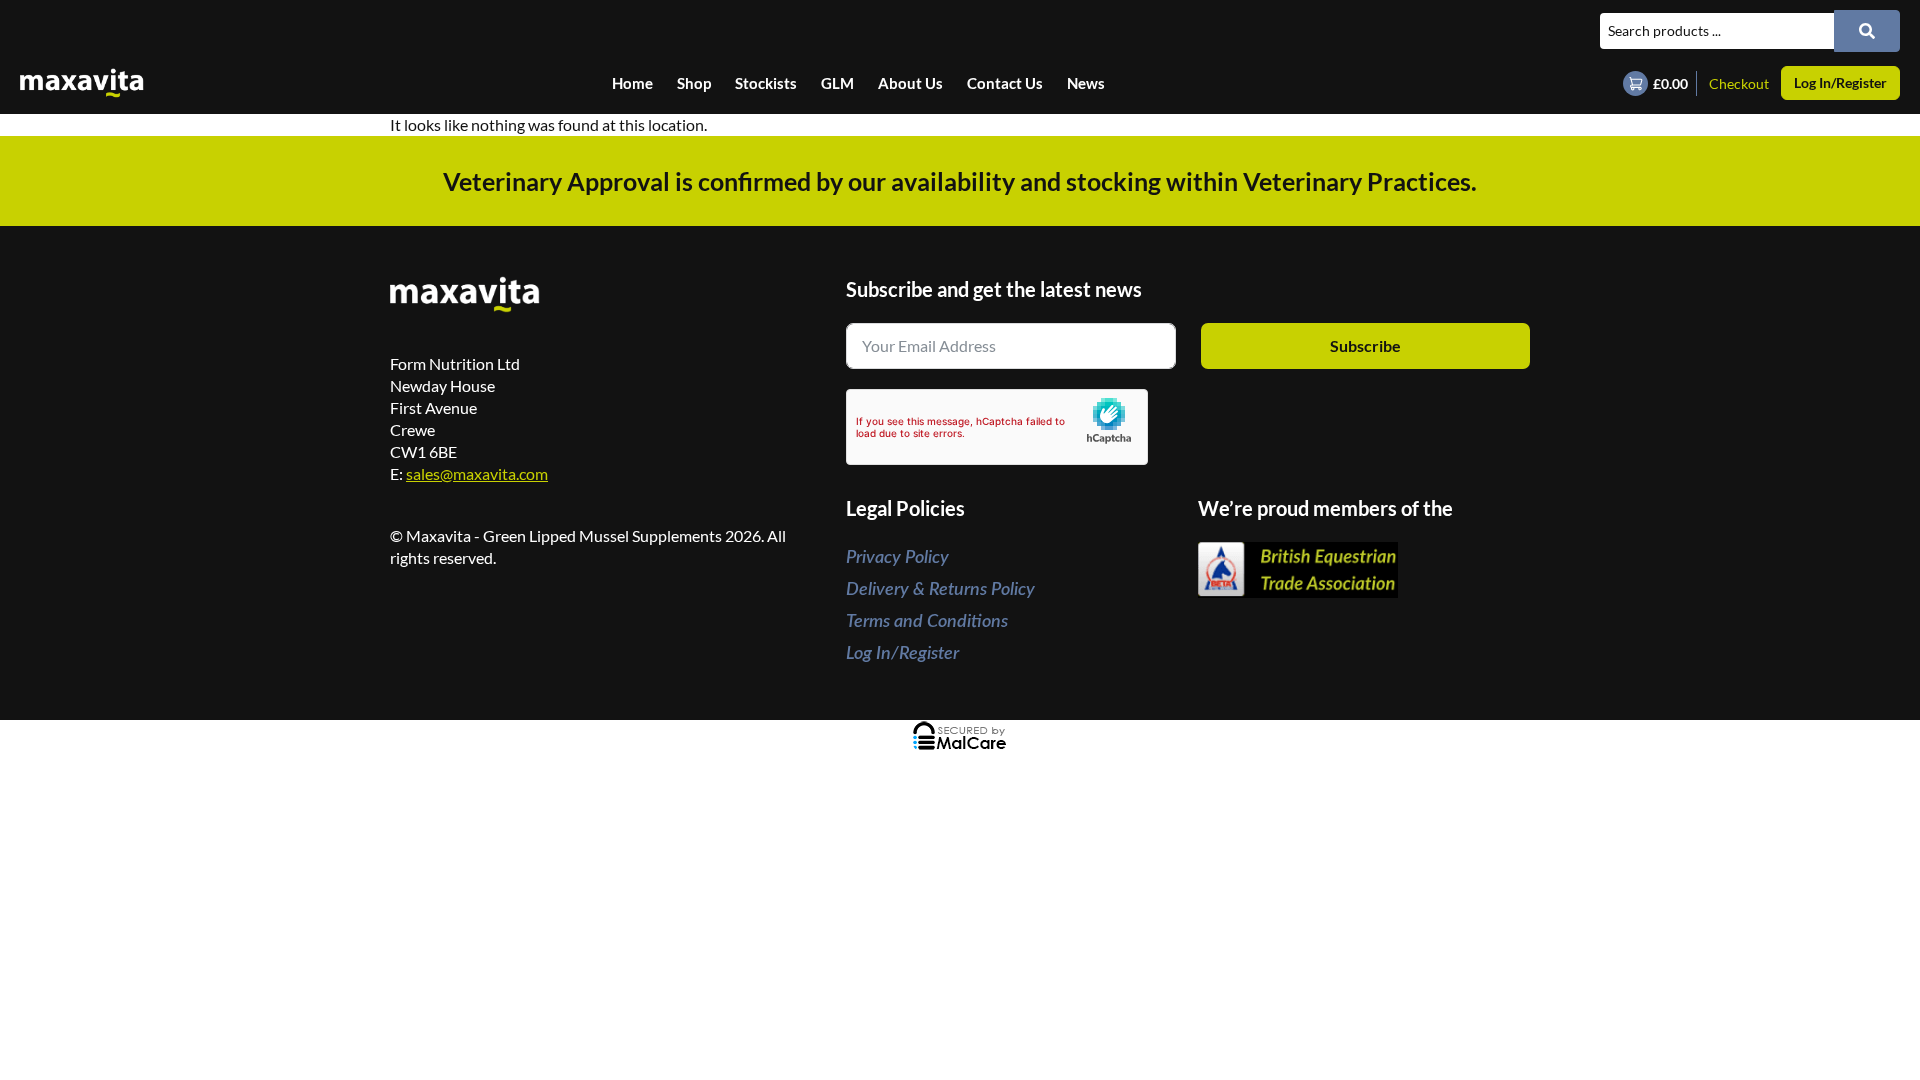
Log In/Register (902, 654)
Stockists (766, 83)
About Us (910, 83)
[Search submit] (1867, 31)
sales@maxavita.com (477, 473)
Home (632, 83)
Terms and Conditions (927, 622)
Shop (694, 83)
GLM (837, 83)
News (1086, 83)
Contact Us (1005, 83)
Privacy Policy (897, 558)
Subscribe (1365, 345)
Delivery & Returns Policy (940, 590)
